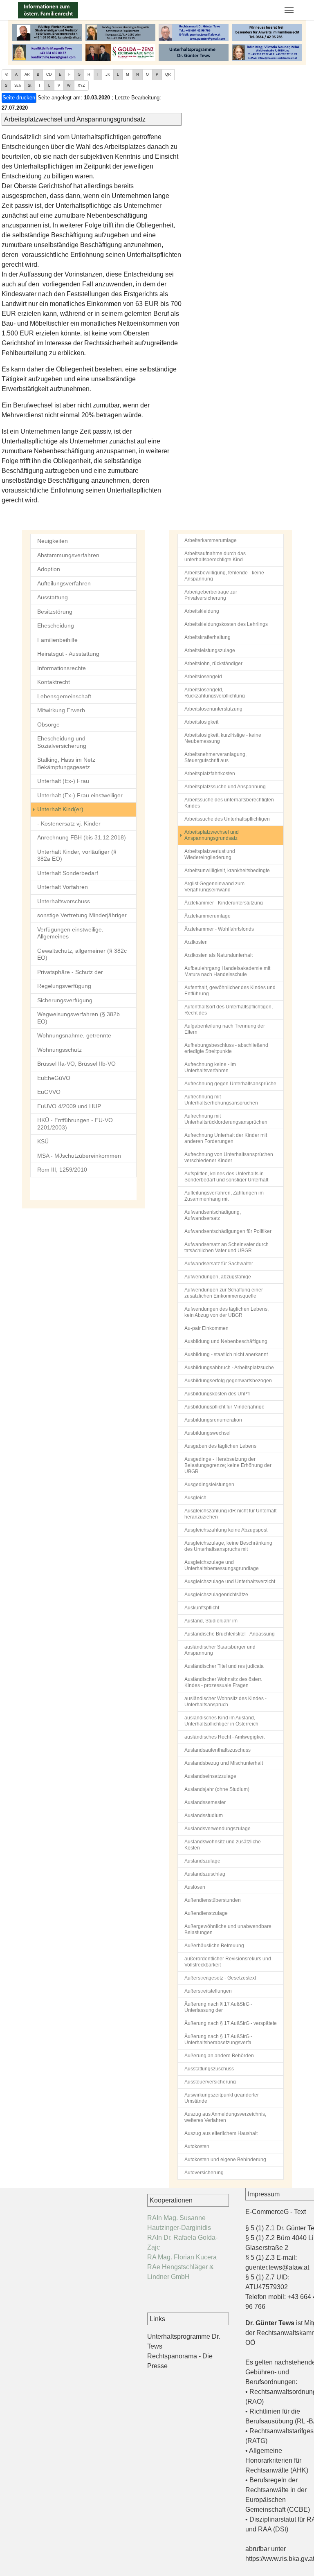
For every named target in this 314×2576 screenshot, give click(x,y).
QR (168, 74)
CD (49, 74)
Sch (18, 85)
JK (108, 74)
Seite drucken (19, 98)
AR (27, 74)
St (30, 85)
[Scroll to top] (296, 2558)
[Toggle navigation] (289, 10)
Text (300, 2212)
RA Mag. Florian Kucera (182, 2257)
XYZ (81, 85)
